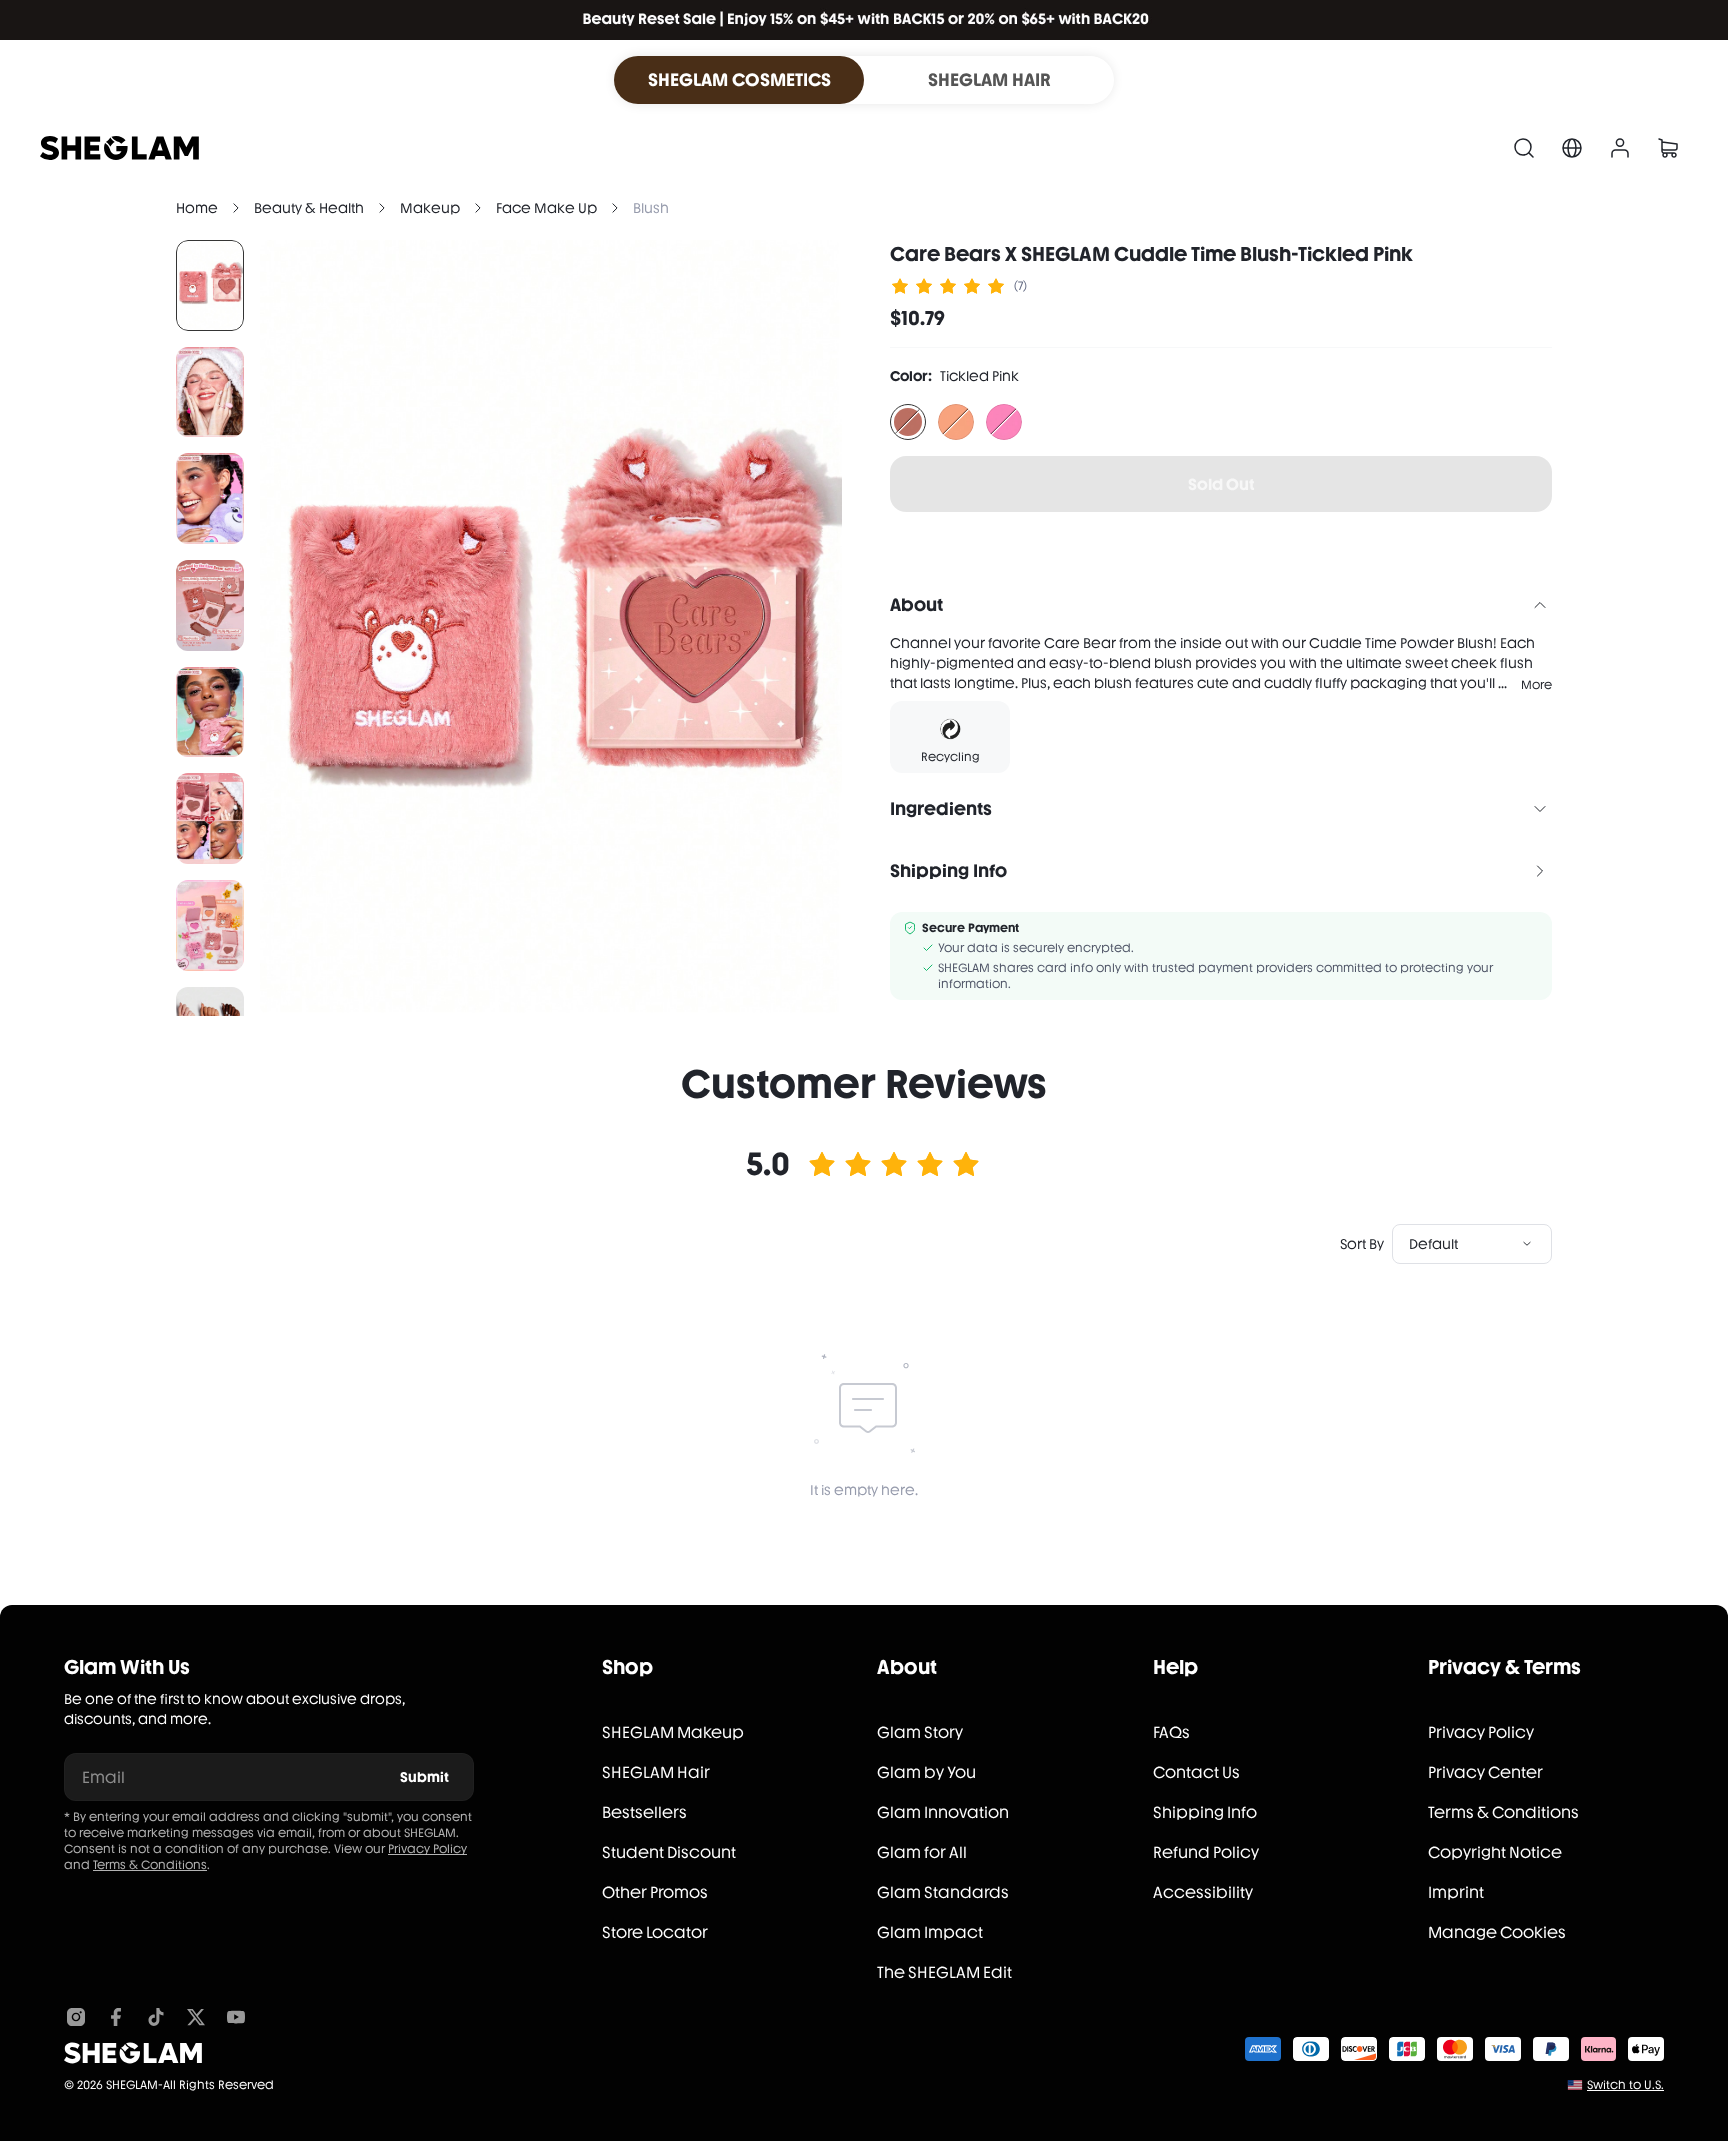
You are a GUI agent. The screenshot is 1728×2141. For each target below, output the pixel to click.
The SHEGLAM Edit (944, 1972)
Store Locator (655, 1932)
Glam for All (922, 1852)
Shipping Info (1205, 1812)
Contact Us (1196, 1772)
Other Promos (655, 1892)
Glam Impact (930, 1932)
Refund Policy (1206, 1852)
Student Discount (669, 1852)
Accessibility (1203, 1892)
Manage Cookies (1497, 1932)
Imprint (1456, 1892)
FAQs (1171, 1732)
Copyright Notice (1495, 1852)
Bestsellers (644, 1812)
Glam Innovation (943, 1812)
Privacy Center (1485, 1772)
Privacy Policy (427, 1849)
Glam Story (920, 1732)
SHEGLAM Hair (656, 1772)
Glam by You (926, 1772)
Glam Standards (943, 1892)
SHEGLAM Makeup (673, 1732)
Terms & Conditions (150, 1865)
